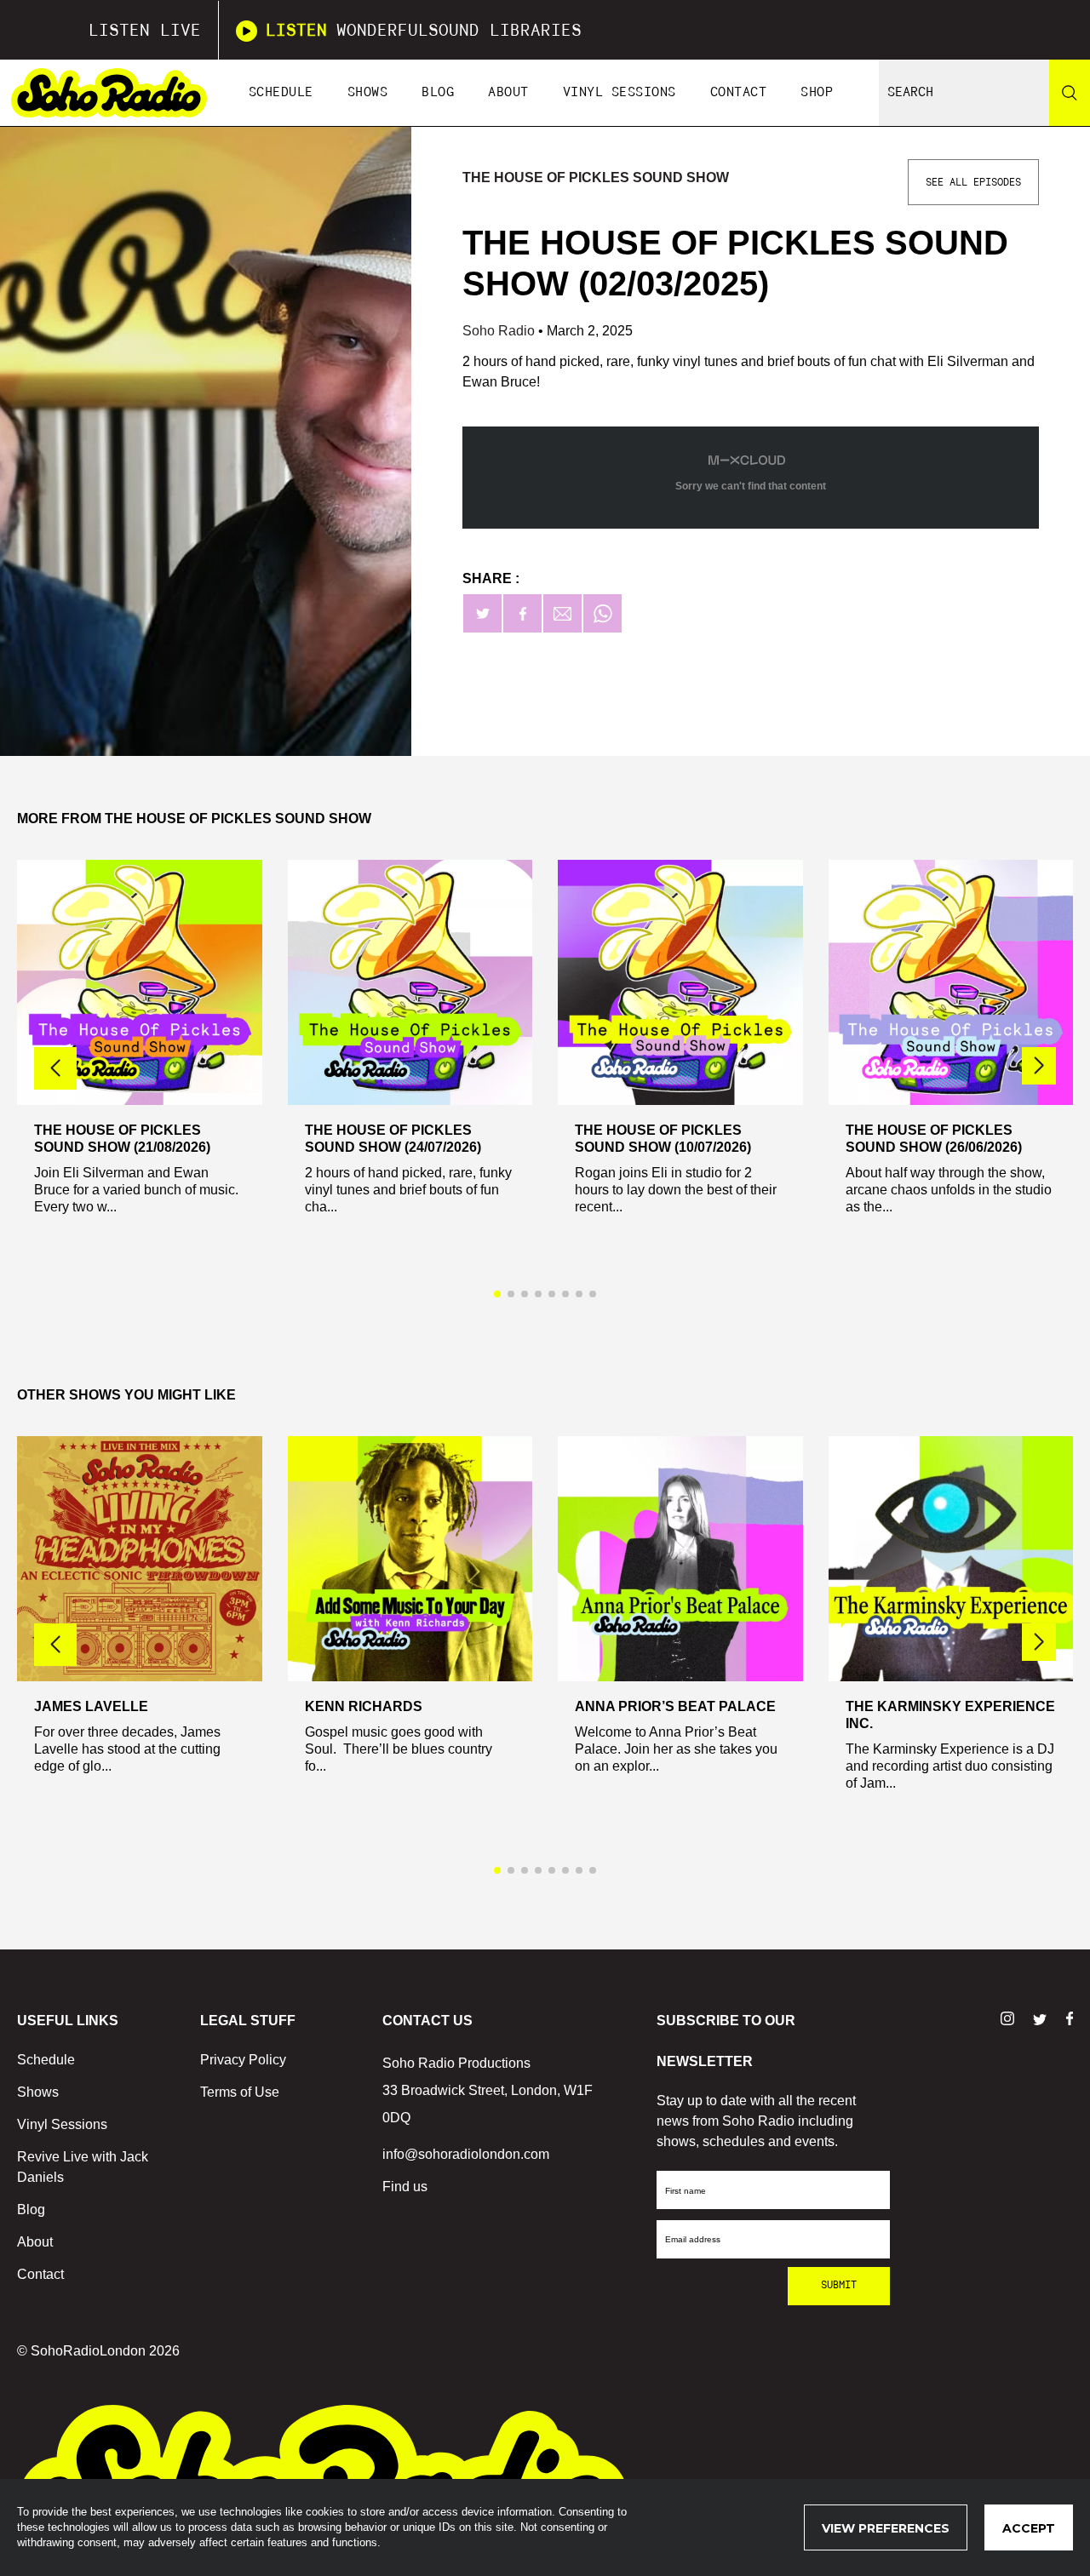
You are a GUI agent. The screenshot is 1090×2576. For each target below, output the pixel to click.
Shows (368, 92)
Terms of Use (240, 2092)
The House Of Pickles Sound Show (596, 177)
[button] (1039, 1066)
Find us (405, 2187)
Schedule (281, 92)
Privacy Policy (243, 2060)
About (508, 92)
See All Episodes (973, 182)
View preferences (886, 2528)
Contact (739, 92)
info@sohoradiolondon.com (466, 2154)
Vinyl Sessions (620, 92)
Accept (1029, 2528)
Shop (817, 92)
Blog (438, 92)
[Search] (1070, 93)
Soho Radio (500, 331)
